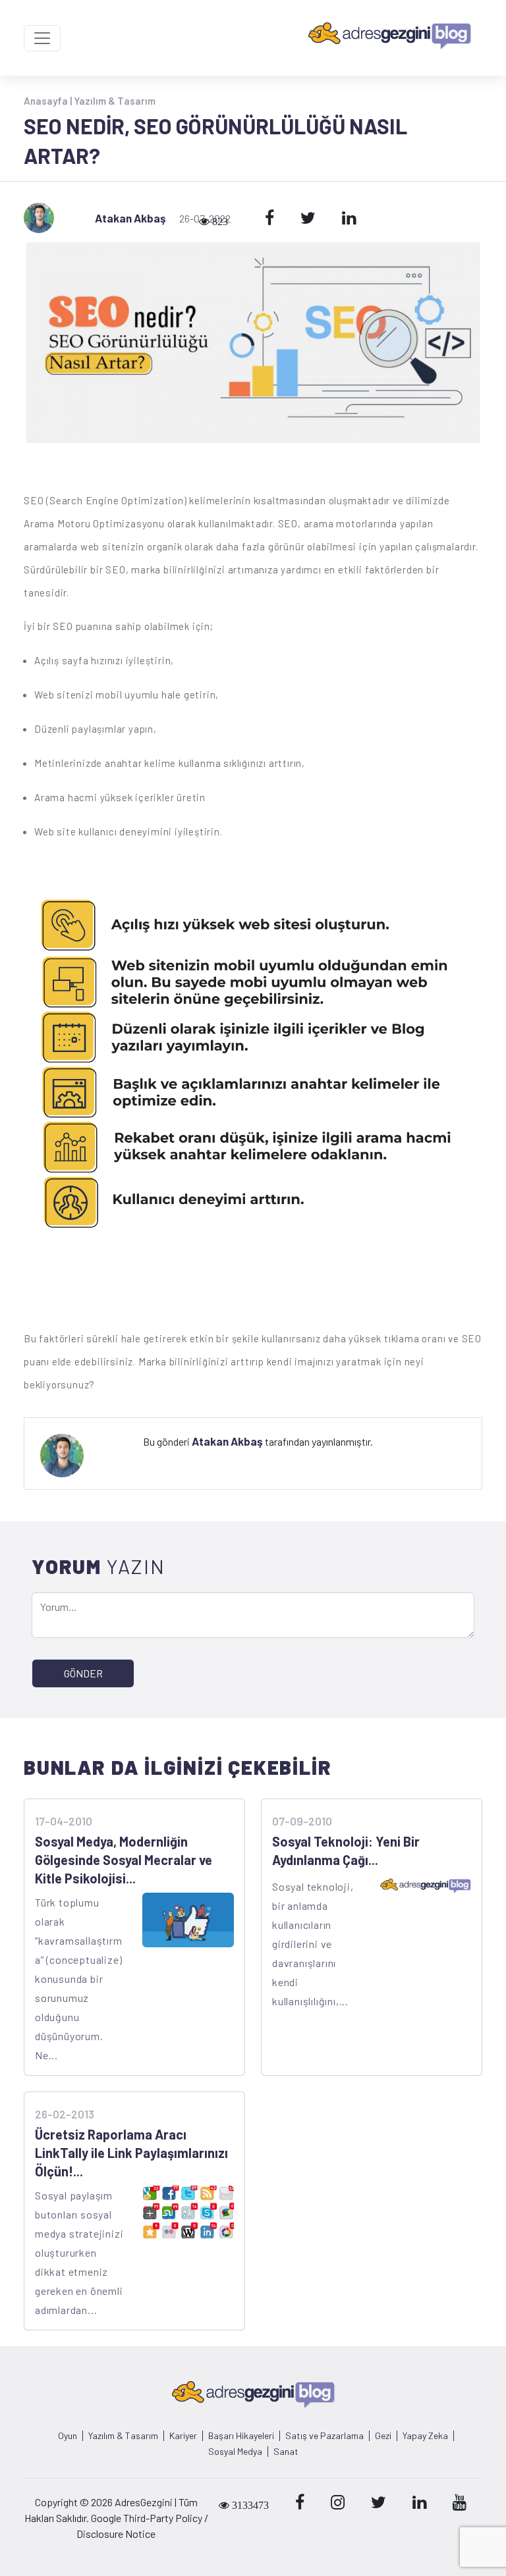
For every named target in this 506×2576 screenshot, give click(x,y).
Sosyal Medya (235, 2452)
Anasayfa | (49, 101)
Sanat (286, 2452)
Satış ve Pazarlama (324, 2436)
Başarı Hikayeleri (241, 2436)
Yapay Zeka (425, 2436)
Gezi (383, 2436)
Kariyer (183, 2436)
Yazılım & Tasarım (115, 101)
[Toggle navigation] (42, 38)
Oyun (68, 2436)
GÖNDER (83, 1673)
